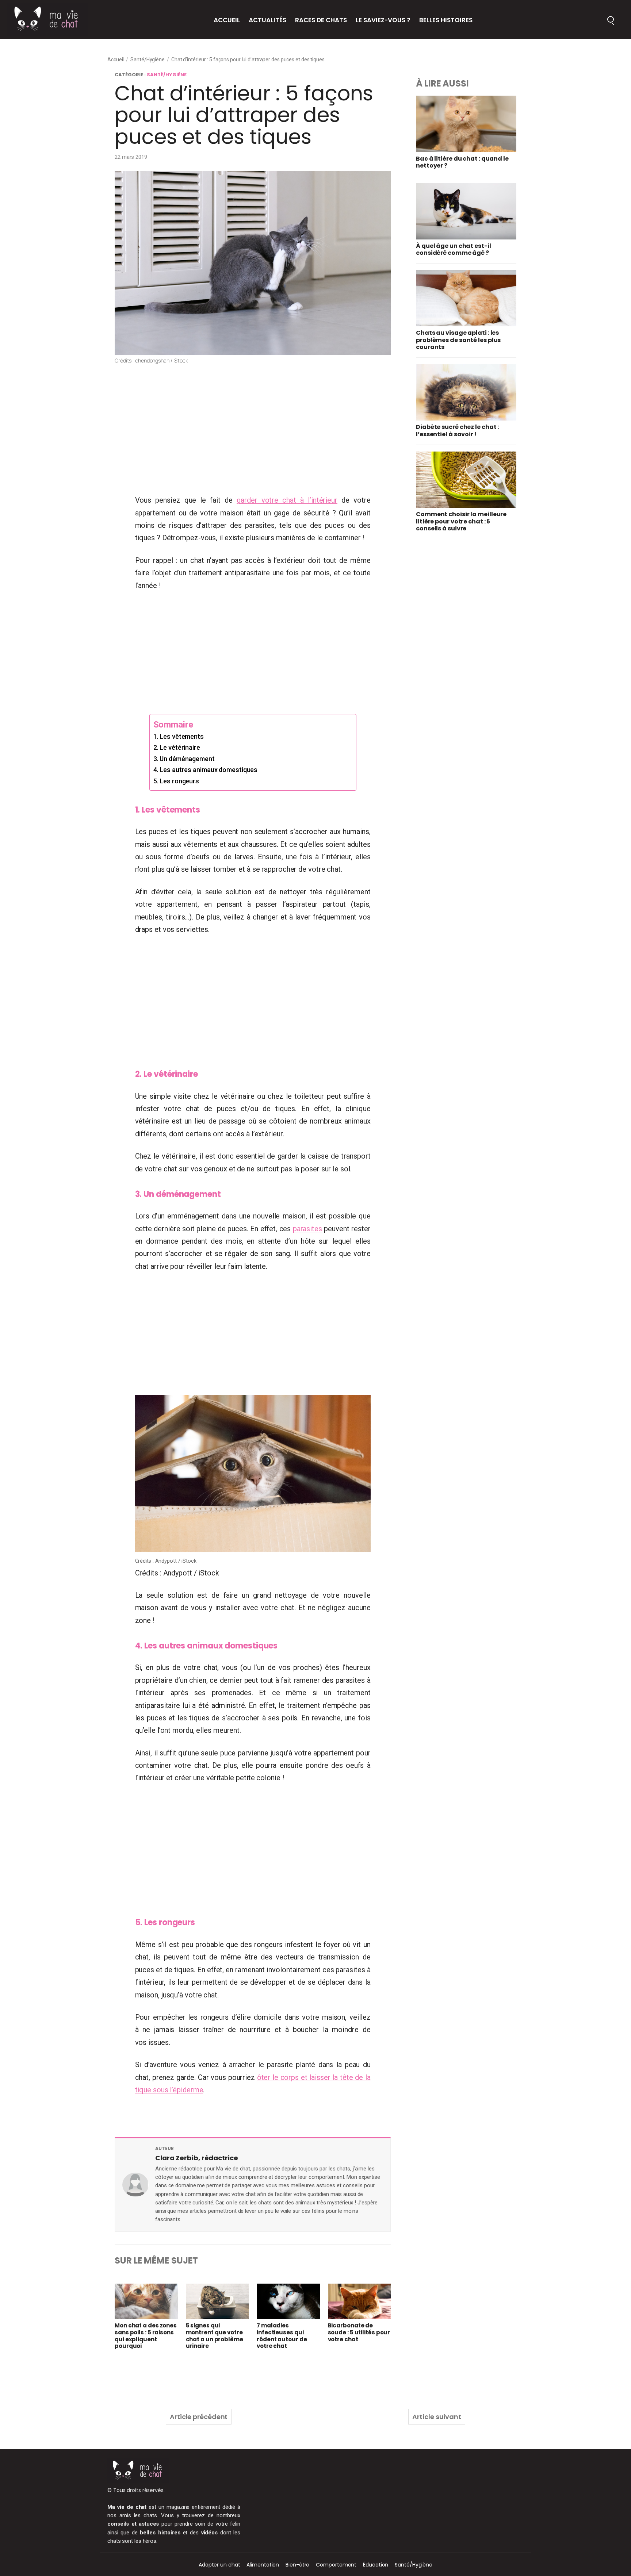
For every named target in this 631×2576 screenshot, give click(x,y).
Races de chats (321, 20)
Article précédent (199, 2417)
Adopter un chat (219, 2565)
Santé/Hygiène (148, 59)
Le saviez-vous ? (383, 20)
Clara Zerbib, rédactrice (197, 2158)
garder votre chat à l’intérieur (287, 500)
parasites (307, 1229)
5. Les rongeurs (176, 781)
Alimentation (263, 2565)
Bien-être (297, 2565)
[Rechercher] (611, 19)
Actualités (267, 20)
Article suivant (437, 2417)
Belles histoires (446, 20)
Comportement (336, 2565)
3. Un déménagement (184, 759)
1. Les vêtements (179, 736)
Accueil (227, 20)
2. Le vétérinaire (177, 747)
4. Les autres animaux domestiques (206, 770)
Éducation (376, 2565)
